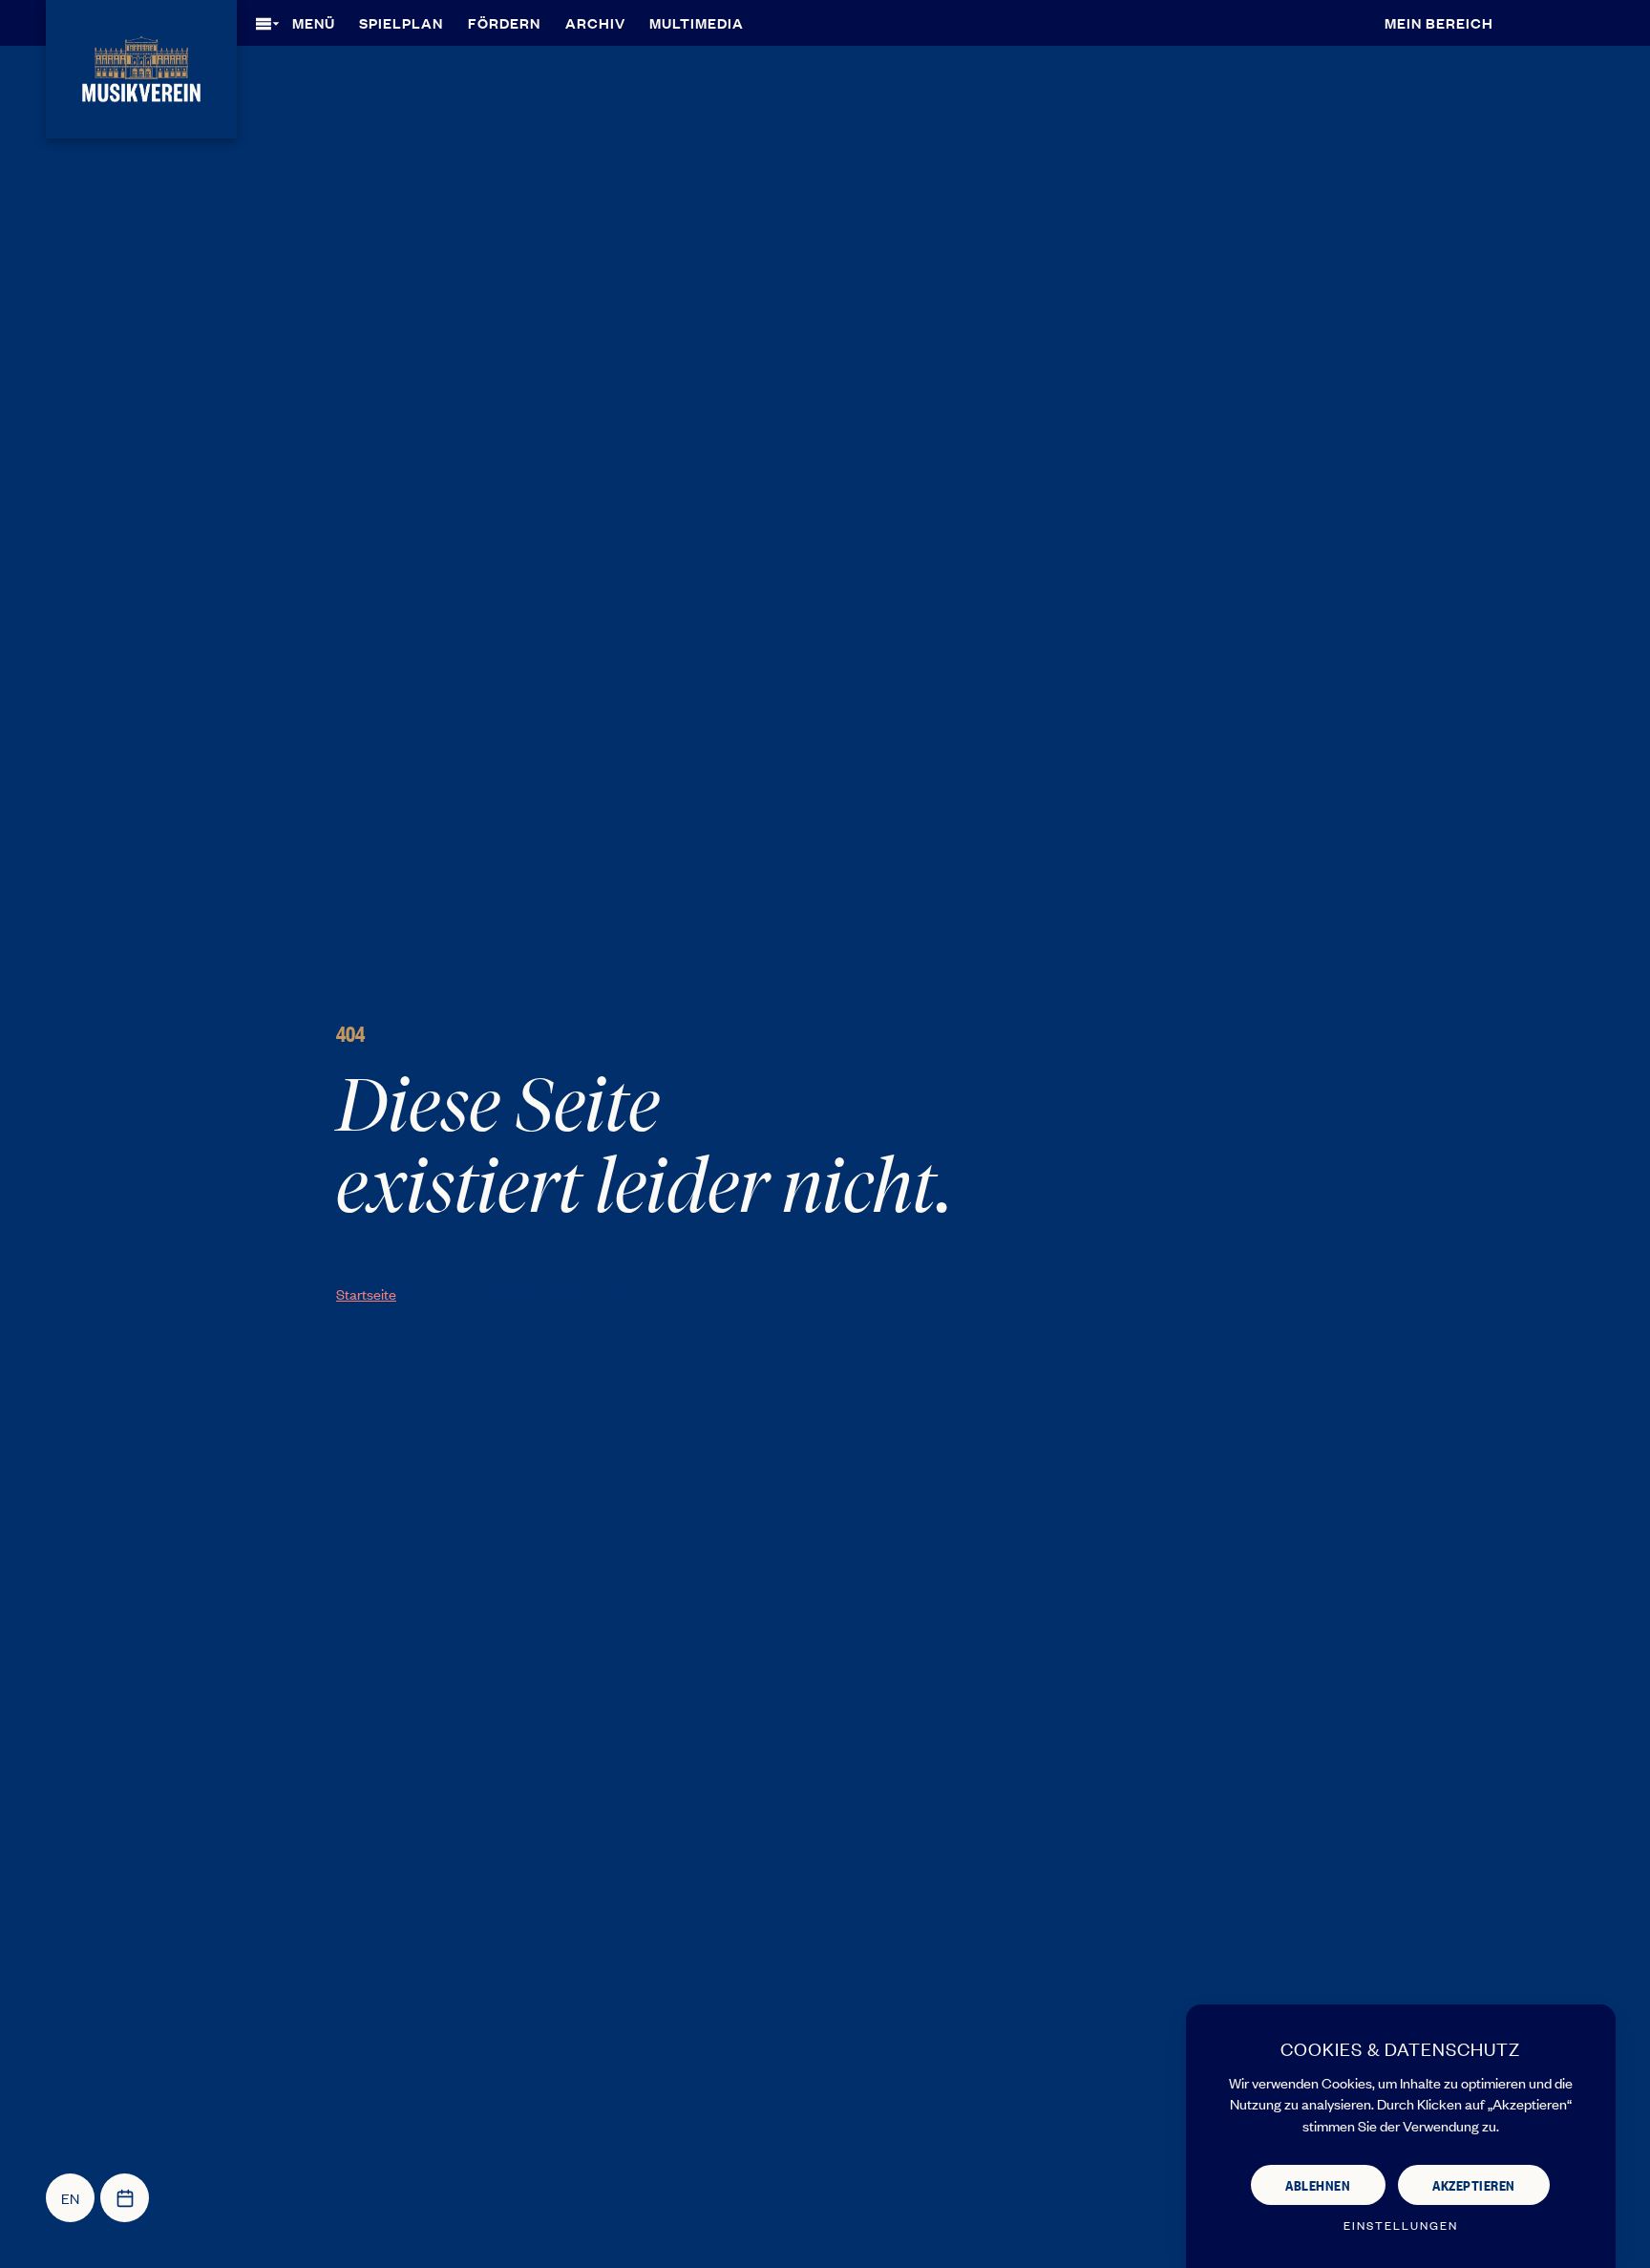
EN (70, 2198)
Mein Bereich (1439, 22)
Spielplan (401, 22)
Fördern (504, 22)
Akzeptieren (1474, 2184)
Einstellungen (1401, 2226)
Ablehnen (1318, 2184)
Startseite (366, 1293)
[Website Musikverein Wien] (141, 66)
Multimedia (697, 22)
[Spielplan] (125, 2198)
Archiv (595, 22)
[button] (302, 23)
